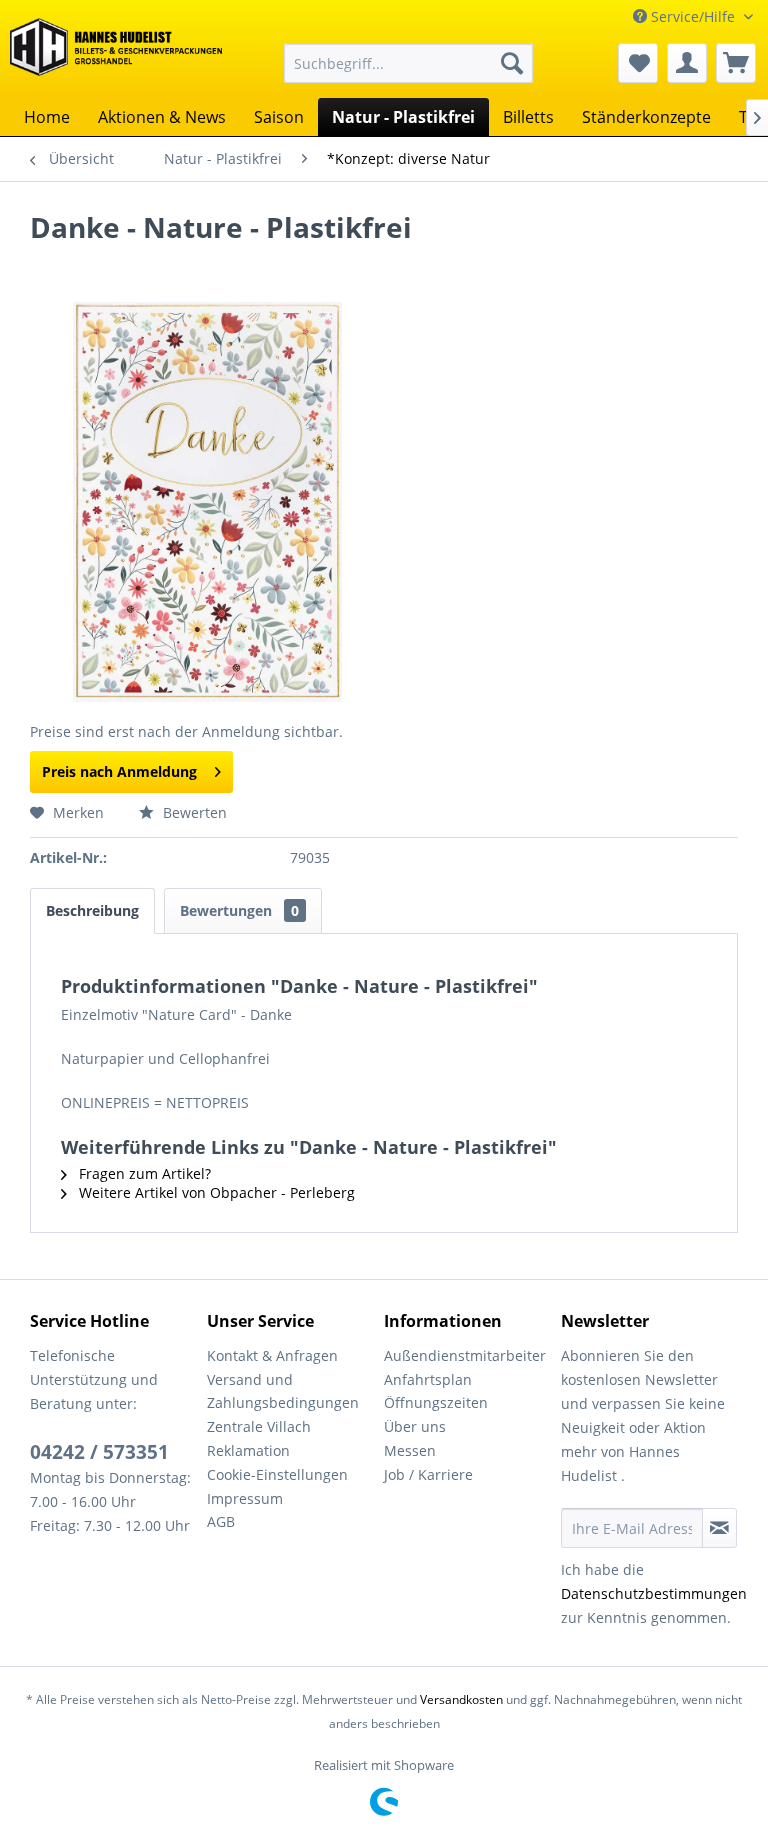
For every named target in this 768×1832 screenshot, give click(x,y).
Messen (410, 1450)
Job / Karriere (428, 1474)
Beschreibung (92, 910)
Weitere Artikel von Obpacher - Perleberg (215, 1192)
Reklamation (248, 1450)
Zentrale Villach (259, 1426)
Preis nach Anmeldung (119, 771)
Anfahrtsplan (428, 1379)
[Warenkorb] (736, 63)
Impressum (245, 1498)
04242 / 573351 (99, 1452)
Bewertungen (239, 910)
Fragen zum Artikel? (143, 1173)
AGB (221, 1521)
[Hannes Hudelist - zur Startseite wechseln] (116, 54)
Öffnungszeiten (436, 1402)
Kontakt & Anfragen (272, 1355)
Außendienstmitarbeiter (465, 1355)
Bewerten (193, 812)
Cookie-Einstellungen (277, 1474)
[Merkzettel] (638, 63)
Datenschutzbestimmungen (654, 1593)
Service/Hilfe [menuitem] (693, 16)
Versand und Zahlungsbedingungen (283, 1391)
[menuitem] (409, 63)
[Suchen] (512, 63)
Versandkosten (461, 1699)
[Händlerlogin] (687, 63)
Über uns (415, 1426)
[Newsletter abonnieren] (719, 1528)
